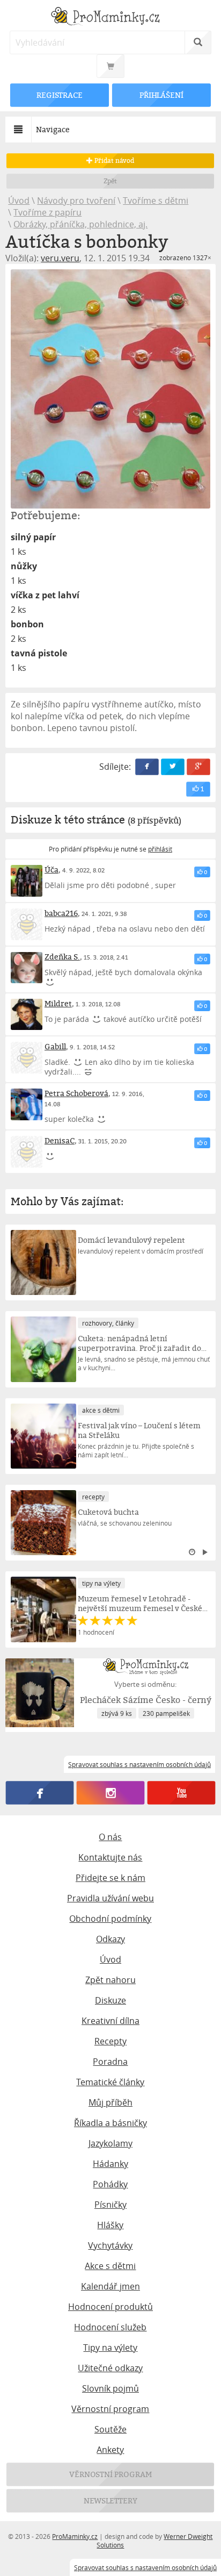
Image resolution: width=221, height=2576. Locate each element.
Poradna (110, 2062)
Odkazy (110, 1939)
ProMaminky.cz (75, 2536)
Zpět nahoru (110, 1980)
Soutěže (110, 2429)
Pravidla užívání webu (110, 1898)
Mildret (58, 1003)
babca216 (61, 913)
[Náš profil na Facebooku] (40, 1793)
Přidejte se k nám (110, 1878)
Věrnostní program (110, 2409)
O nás (110, 1837)
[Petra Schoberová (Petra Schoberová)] (27, 1104)
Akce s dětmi (110, 2266)
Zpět (111, 181)
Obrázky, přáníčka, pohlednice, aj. (80, 224)
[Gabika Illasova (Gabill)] (27, 1058)
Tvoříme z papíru (47, 212)
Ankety (110, 2450)
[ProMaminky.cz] (110, 17)
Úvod (19, 201)
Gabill (55, 1046)
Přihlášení (161, 95)
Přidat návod (113, 160)
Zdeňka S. (62, 957)
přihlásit (160, 849)
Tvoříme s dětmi (156, 201)
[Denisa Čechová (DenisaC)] (27, 1152)
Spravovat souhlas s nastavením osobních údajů (145, 2567)
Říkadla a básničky (110, 2123)
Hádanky (110, 2164)
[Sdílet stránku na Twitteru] (173, 767)
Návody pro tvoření (76, 201)
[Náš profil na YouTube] (181, 1793)
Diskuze (110, 2000)
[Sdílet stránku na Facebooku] (147, 767)
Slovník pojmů (110, 2388)
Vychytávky (110, 2245)
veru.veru (60, 258)
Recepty (110, 2041)
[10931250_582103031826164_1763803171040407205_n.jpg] (110, 389)
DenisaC (60, 1140)
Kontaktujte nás (110, 1857)
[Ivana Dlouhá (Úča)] (27, 881)
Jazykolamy (110, 2143)
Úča (51, 870)
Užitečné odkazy (110, 2368)
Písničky (110, 2205)
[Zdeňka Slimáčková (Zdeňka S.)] (27, 968)
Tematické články (110, 2082)
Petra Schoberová (76, 1093)
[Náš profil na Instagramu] (111, 1793)
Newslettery (110, 2500)
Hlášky (110, 2225)
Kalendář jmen (110, 2286)
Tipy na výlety (110, 2348)
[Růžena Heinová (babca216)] (27, 924)
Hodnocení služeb (110, 2327)
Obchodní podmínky (110, 1919)
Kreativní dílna (110, 2021)
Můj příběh (110, 2102)
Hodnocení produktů (110, 2307)
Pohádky (110, 2184)
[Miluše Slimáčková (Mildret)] (27, 1015)
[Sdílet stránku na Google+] (198, 767)
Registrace (60, 95)
